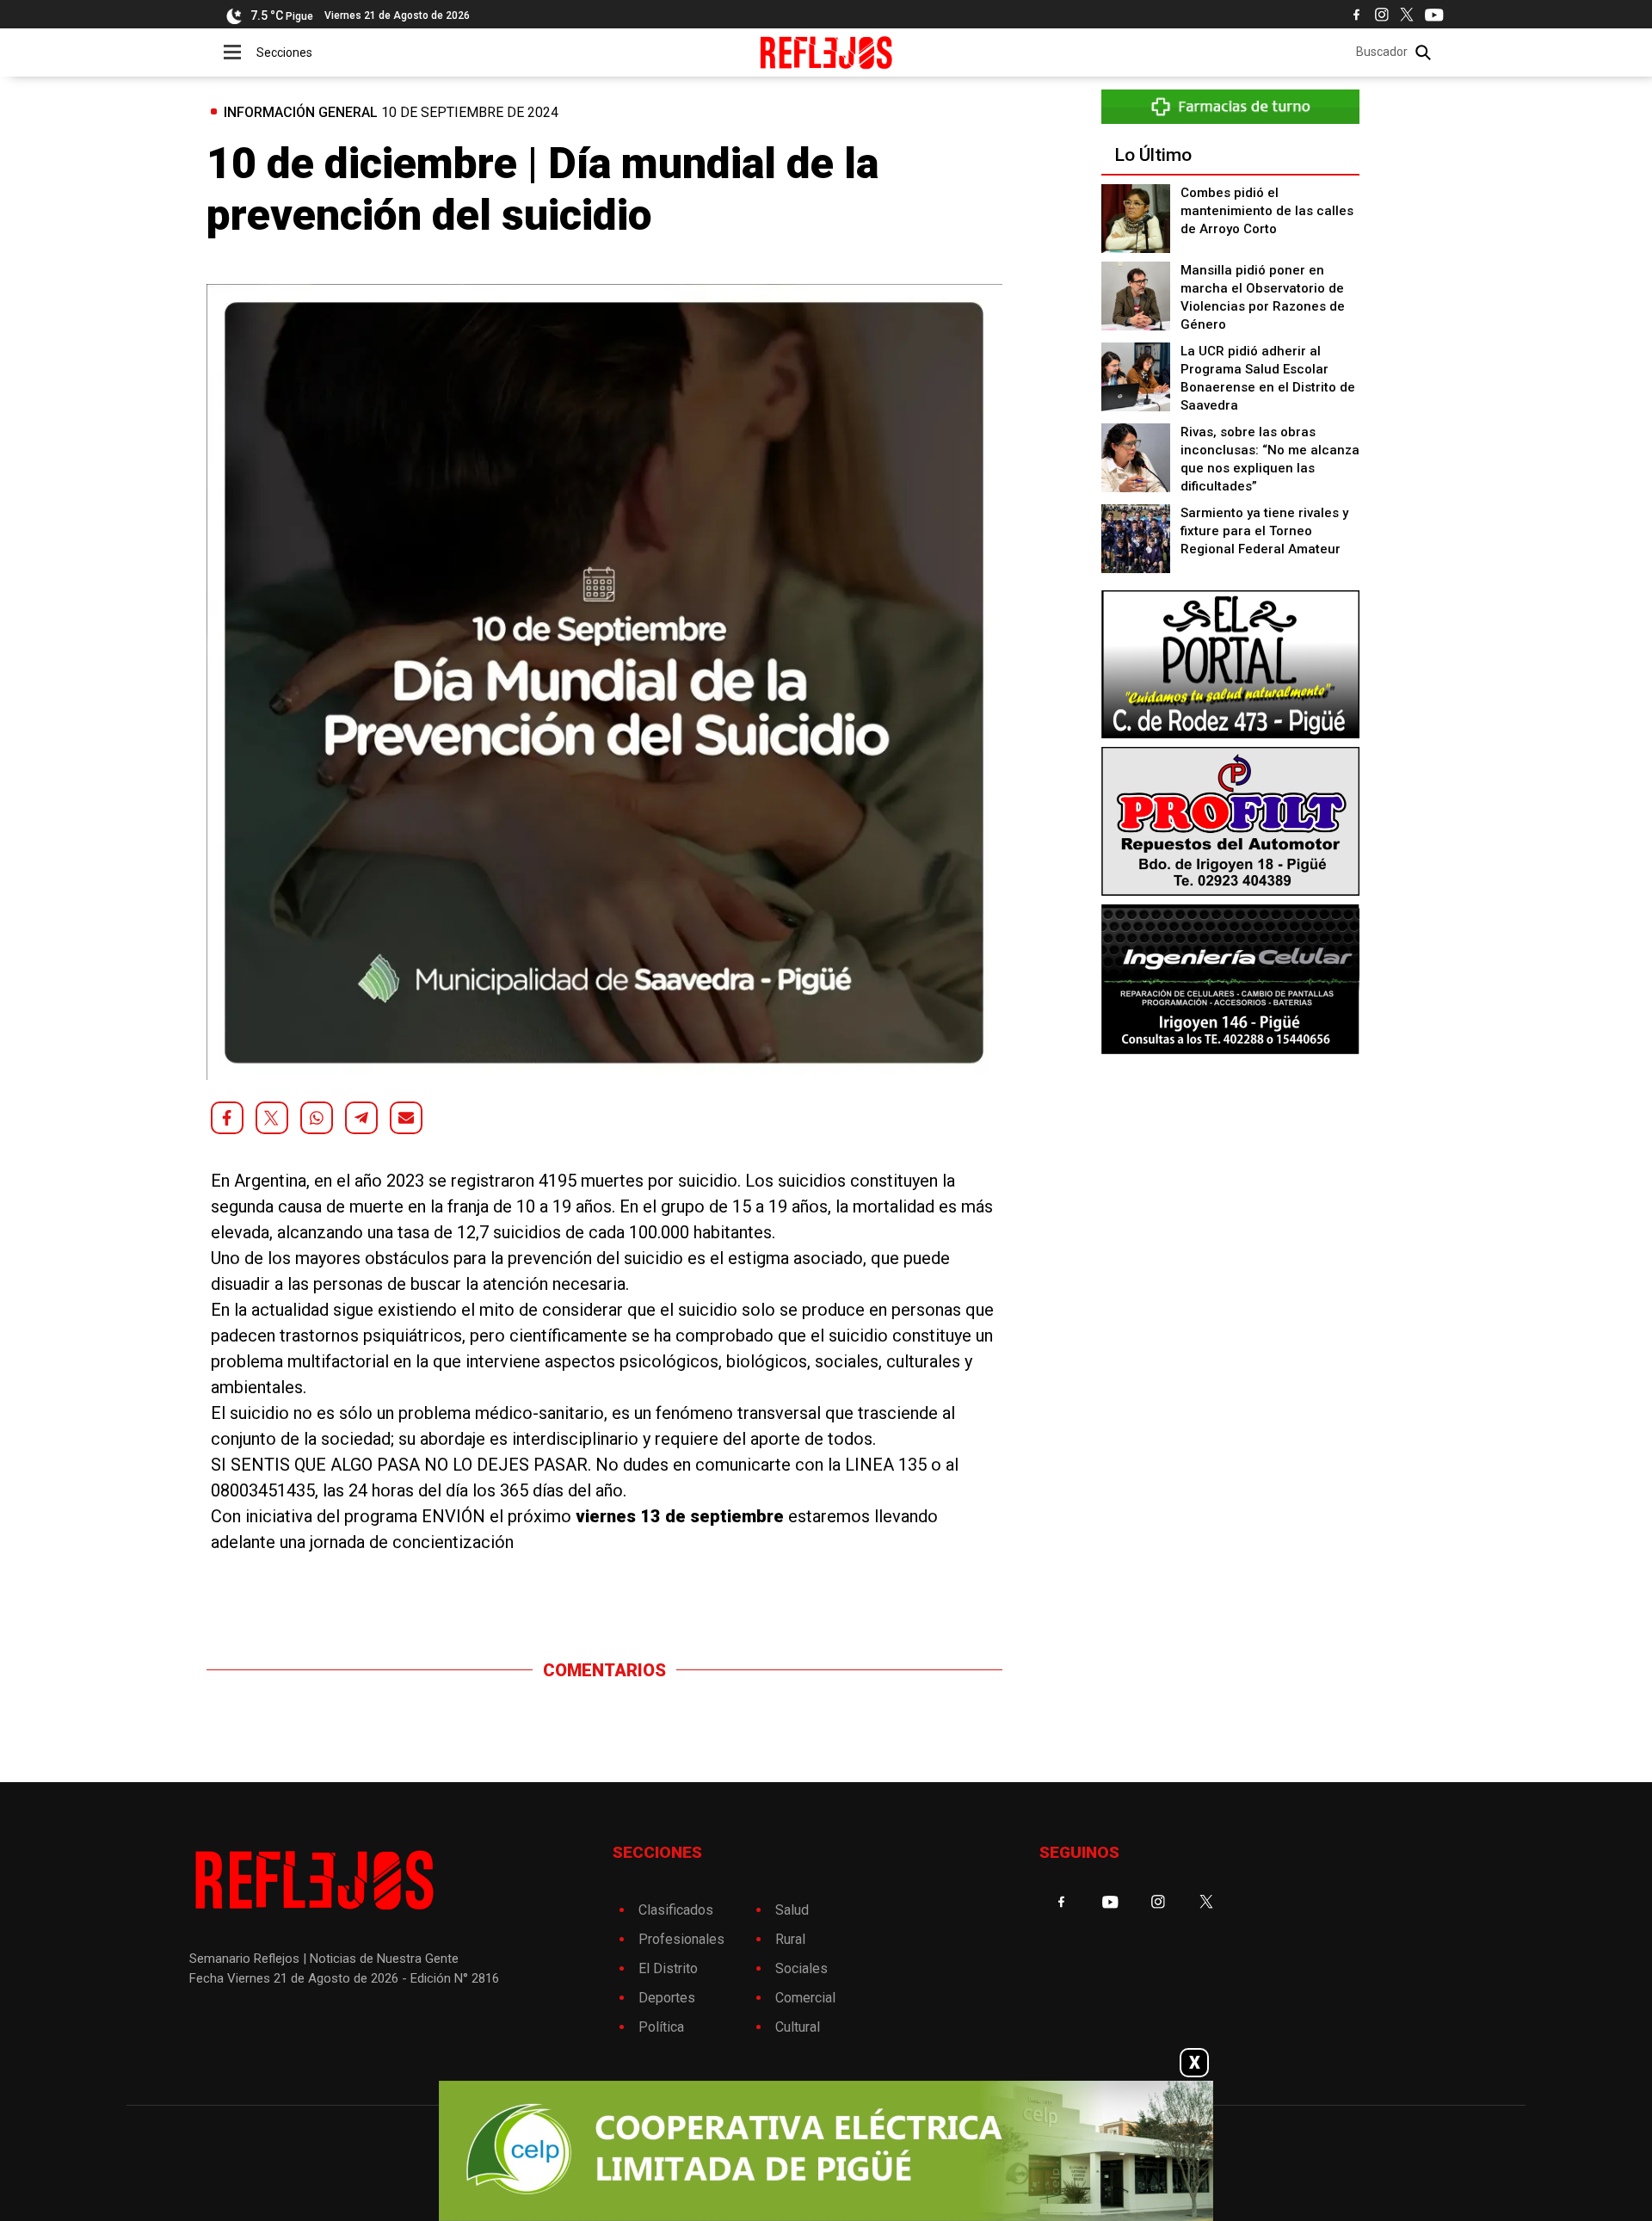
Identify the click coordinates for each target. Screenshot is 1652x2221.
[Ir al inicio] (826, 52)
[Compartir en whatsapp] (317, 1118)
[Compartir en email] (406, 1118)
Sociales (801, 1968)
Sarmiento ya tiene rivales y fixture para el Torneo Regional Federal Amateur (1264, 531)
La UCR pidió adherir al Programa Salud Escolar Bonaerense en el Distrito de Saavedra (1268, 378)
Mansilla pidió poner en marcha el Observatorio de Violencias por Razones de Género (1263, 297)
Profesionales (681, 1939)
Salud (792, 1910)
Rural (790, 1939)
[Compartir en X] (272, 1118)
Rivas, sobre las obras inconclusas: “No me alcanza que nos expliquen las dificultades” (1270, 459)
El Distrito (668, 1968)
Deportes (667, 1998)
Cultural (798, 2027)
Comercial (805, 1998)
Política (661, 2027)
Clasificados (676, 1910)
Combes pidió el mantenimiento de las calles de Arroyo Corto (1267, 211)
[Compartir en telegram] (361, 1118)
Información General (301, 112)
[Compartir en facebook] (227, 1118)
